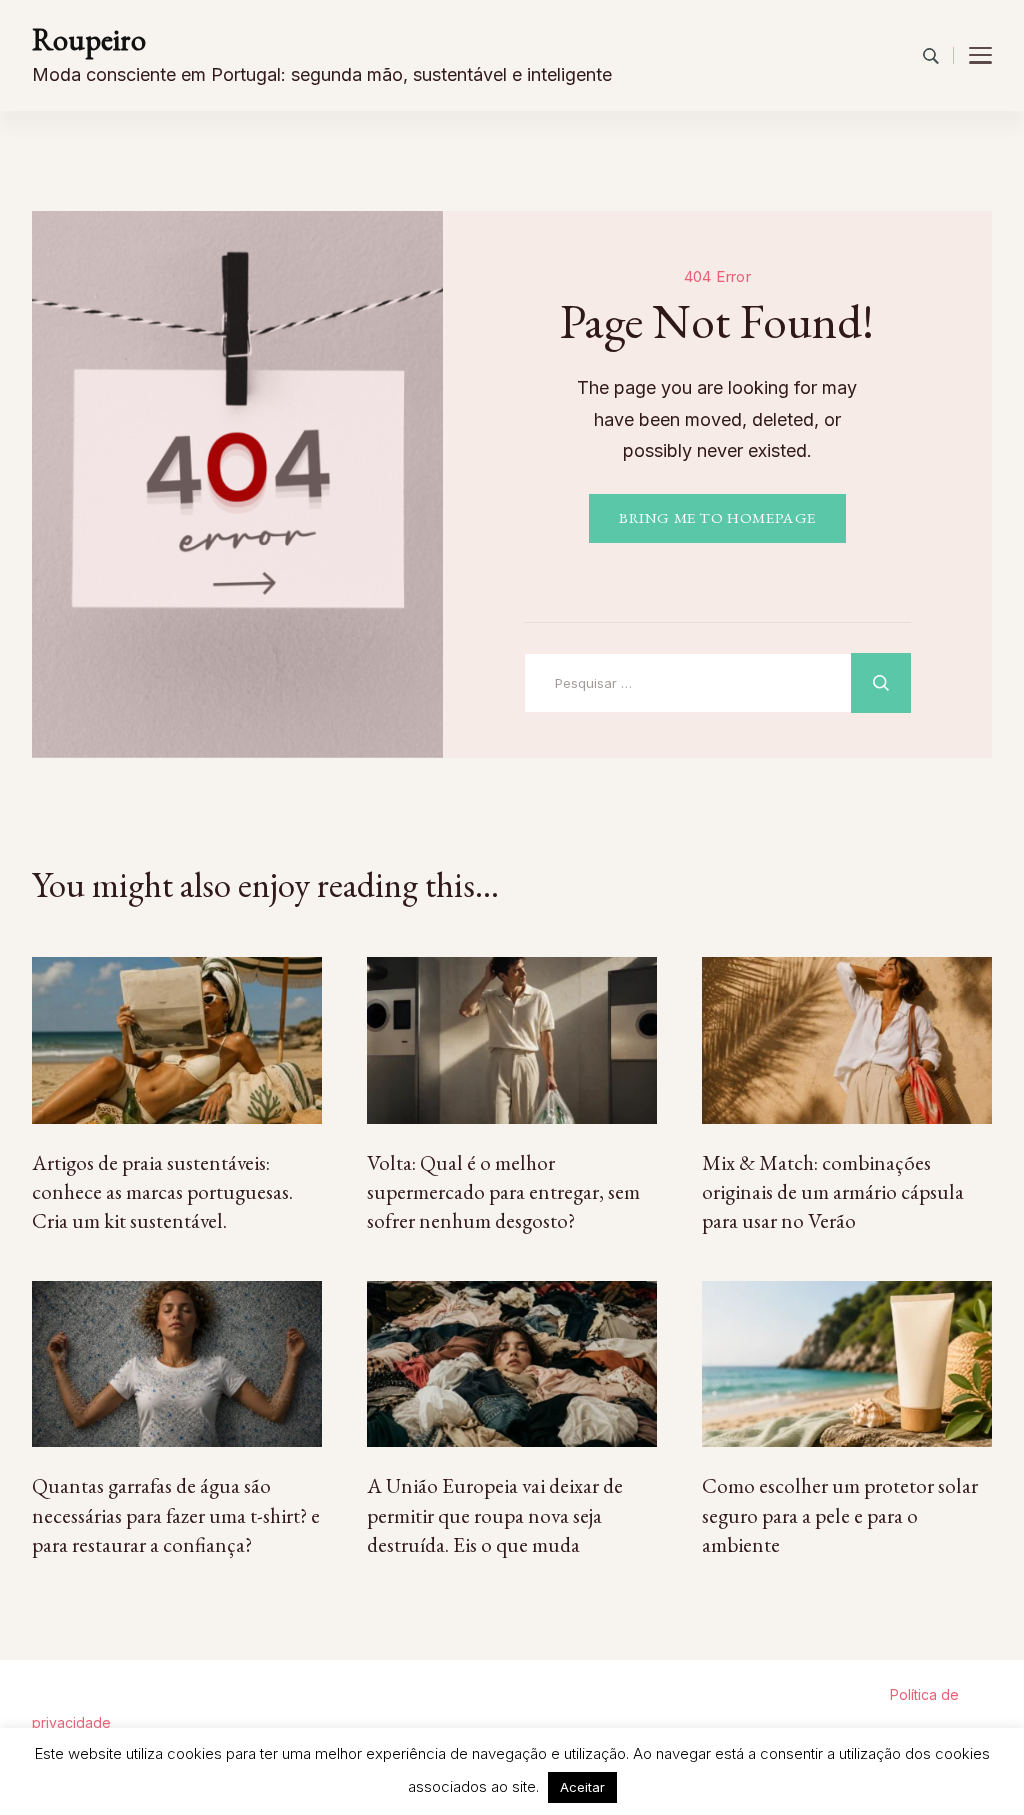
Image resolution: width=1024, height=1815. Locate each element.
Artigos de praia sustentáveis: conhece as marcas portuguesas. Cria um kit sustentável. (162, 1192)
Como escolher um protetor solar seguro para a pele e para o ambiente (840, 1515)
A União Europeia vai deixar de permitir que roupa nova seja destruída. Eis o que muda (495, 1515)
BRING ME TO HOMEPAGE (717, 518)
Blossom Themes (659, 1694)
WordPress (849, 1694)
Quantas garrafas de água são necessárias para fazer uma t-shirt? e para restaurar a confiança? (176, 1515)
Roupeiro (89, 39)
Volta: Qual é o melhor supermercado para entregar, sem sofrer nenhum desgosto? (503, 1192)
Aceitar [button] (582, 1787)
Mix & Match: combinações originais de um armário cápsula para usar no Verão (833, 1192)
